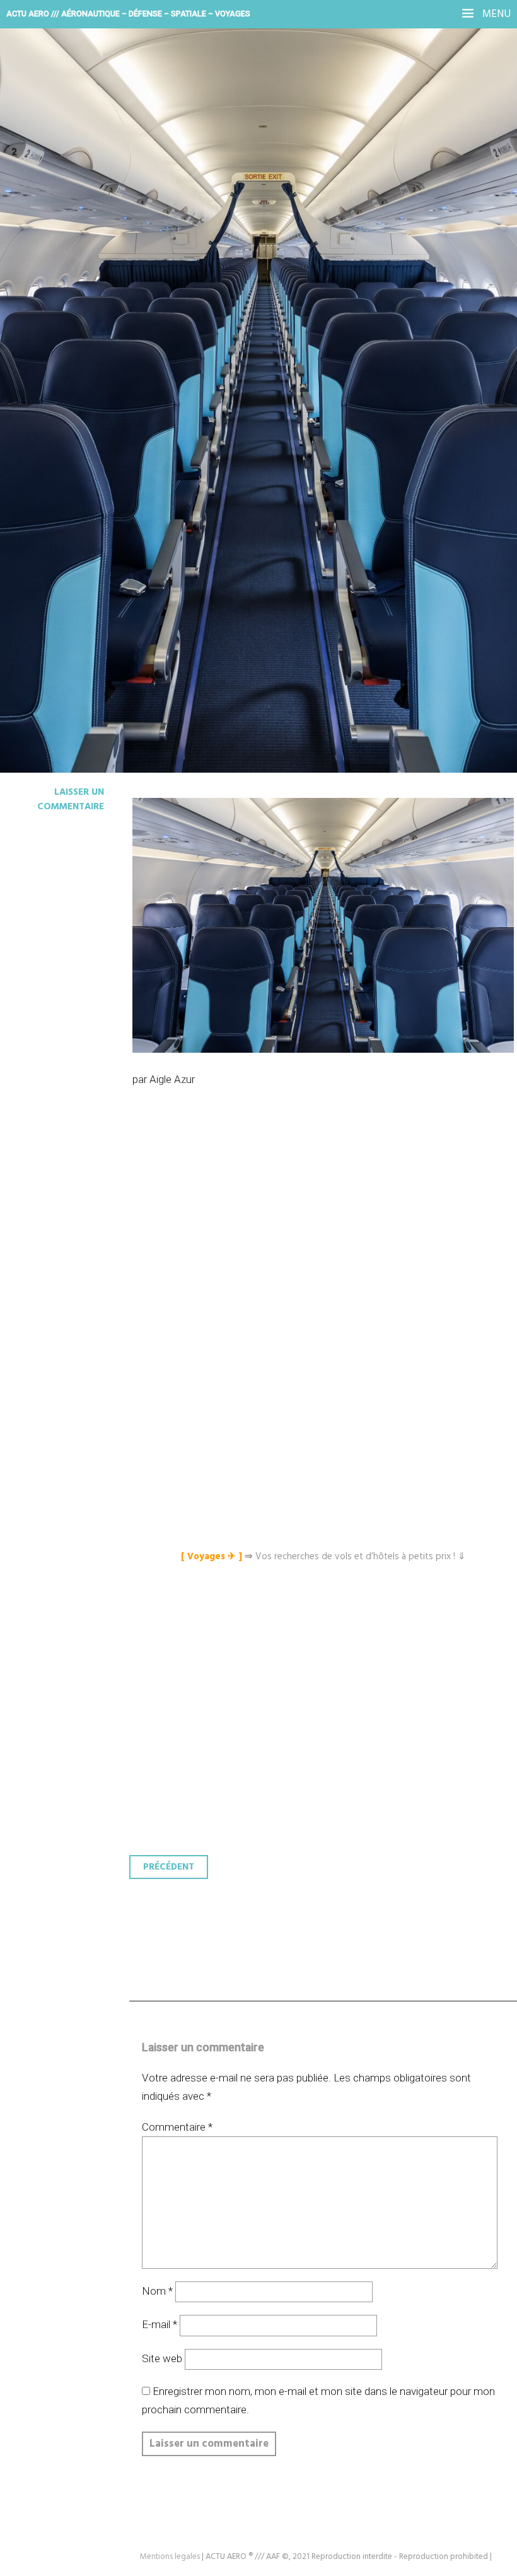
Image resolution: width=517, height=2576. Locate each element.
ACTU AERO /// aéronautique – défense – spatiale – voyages (128, 14)
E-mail (160, 2324)
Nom (157, 2291)
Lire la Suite (58, 319)
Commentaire (177, 2127)
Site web (162, 2358)
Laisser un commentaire (71, 799)
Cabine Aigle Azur (105, 236)
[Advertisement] (326, 1232)
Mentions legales (170, 2557)
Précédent (169, 1867)
